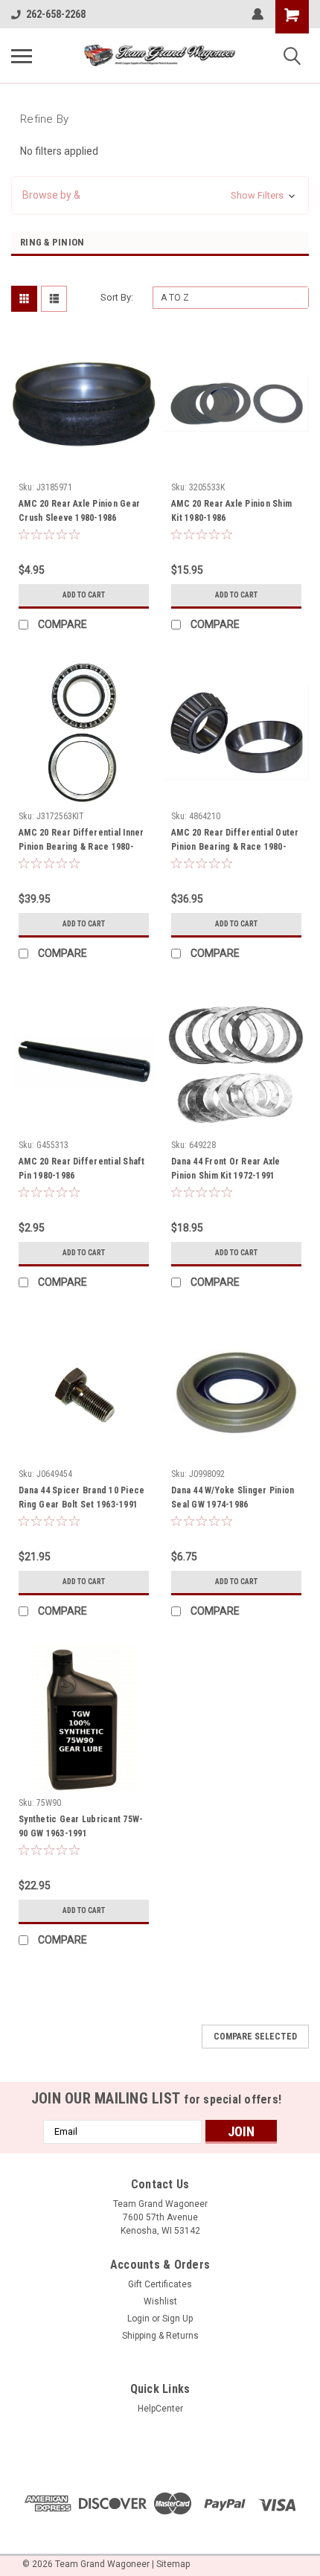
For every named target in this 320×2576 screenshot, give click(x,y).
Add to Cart (84, 595)
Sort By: (117, 297)
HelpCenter (160, 2409)
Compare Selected (255, 2037)
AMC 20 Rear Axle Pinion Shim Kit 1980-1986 (231, 511)
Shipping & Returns (160, 2336)
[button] (160, 195)
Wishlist (160, 2301)
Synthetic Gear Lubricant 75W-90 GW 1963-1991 (81, 1826)
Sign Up (177, 2319)
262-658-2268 (56, 14)
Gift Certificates (160, 2284)
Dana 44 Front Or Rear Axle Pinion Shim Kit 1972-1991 (226, 1169)
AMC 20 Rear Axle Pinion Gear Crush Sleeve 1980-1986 (79, 511)
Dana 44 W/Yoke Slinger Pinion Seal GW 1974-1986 (233, 1497)
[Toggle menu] (22, 56)
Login (138, 2319)
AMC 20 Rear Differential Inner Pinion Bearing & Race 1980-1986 (81, 842)
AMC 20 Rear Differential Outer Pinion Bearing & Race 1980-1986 (235, 842)
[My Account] (257, 14)
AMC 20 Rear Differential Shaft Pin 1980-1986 (82, 1169)
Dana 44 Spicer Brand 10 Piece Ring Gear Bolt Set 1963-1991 (81, 1497)
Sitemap (173, 2564)
